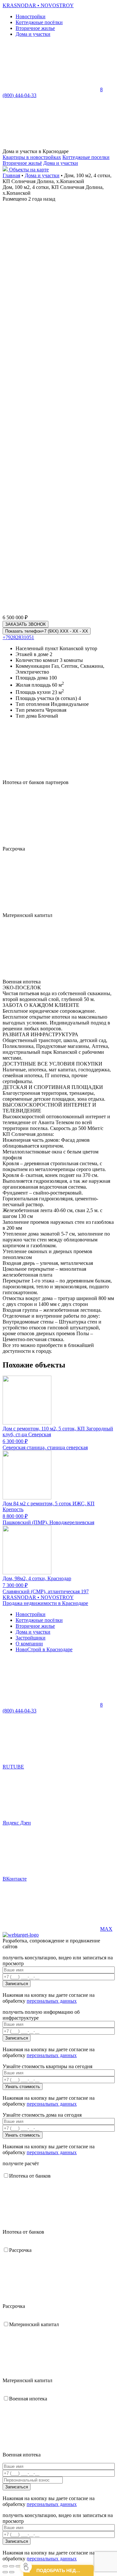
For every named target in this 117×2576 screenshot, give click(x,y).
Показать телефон (47, 631)
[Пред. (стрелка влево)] (5, 2572)
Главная (11, 175)
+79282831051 (18, 637)
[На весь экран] (18, 2566)
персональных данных (52, 2001)
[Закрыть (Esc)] (5, 2566)
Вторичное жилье (35, 28)
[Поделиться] (12, 2566)
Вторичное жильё (22, 163)
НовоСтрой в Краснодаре (44, 1649)
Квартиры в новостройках (32, 157)
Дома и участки (33, 34)
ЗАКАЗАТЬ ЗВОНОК (26, 624)
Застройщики (31, 1638)
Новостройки (31, 16)
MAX (106, 1929)
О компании (29, 1644)
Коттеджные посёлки (39, 22)
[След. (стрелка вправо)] (12, 2572)
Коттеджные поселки (86, 157)
